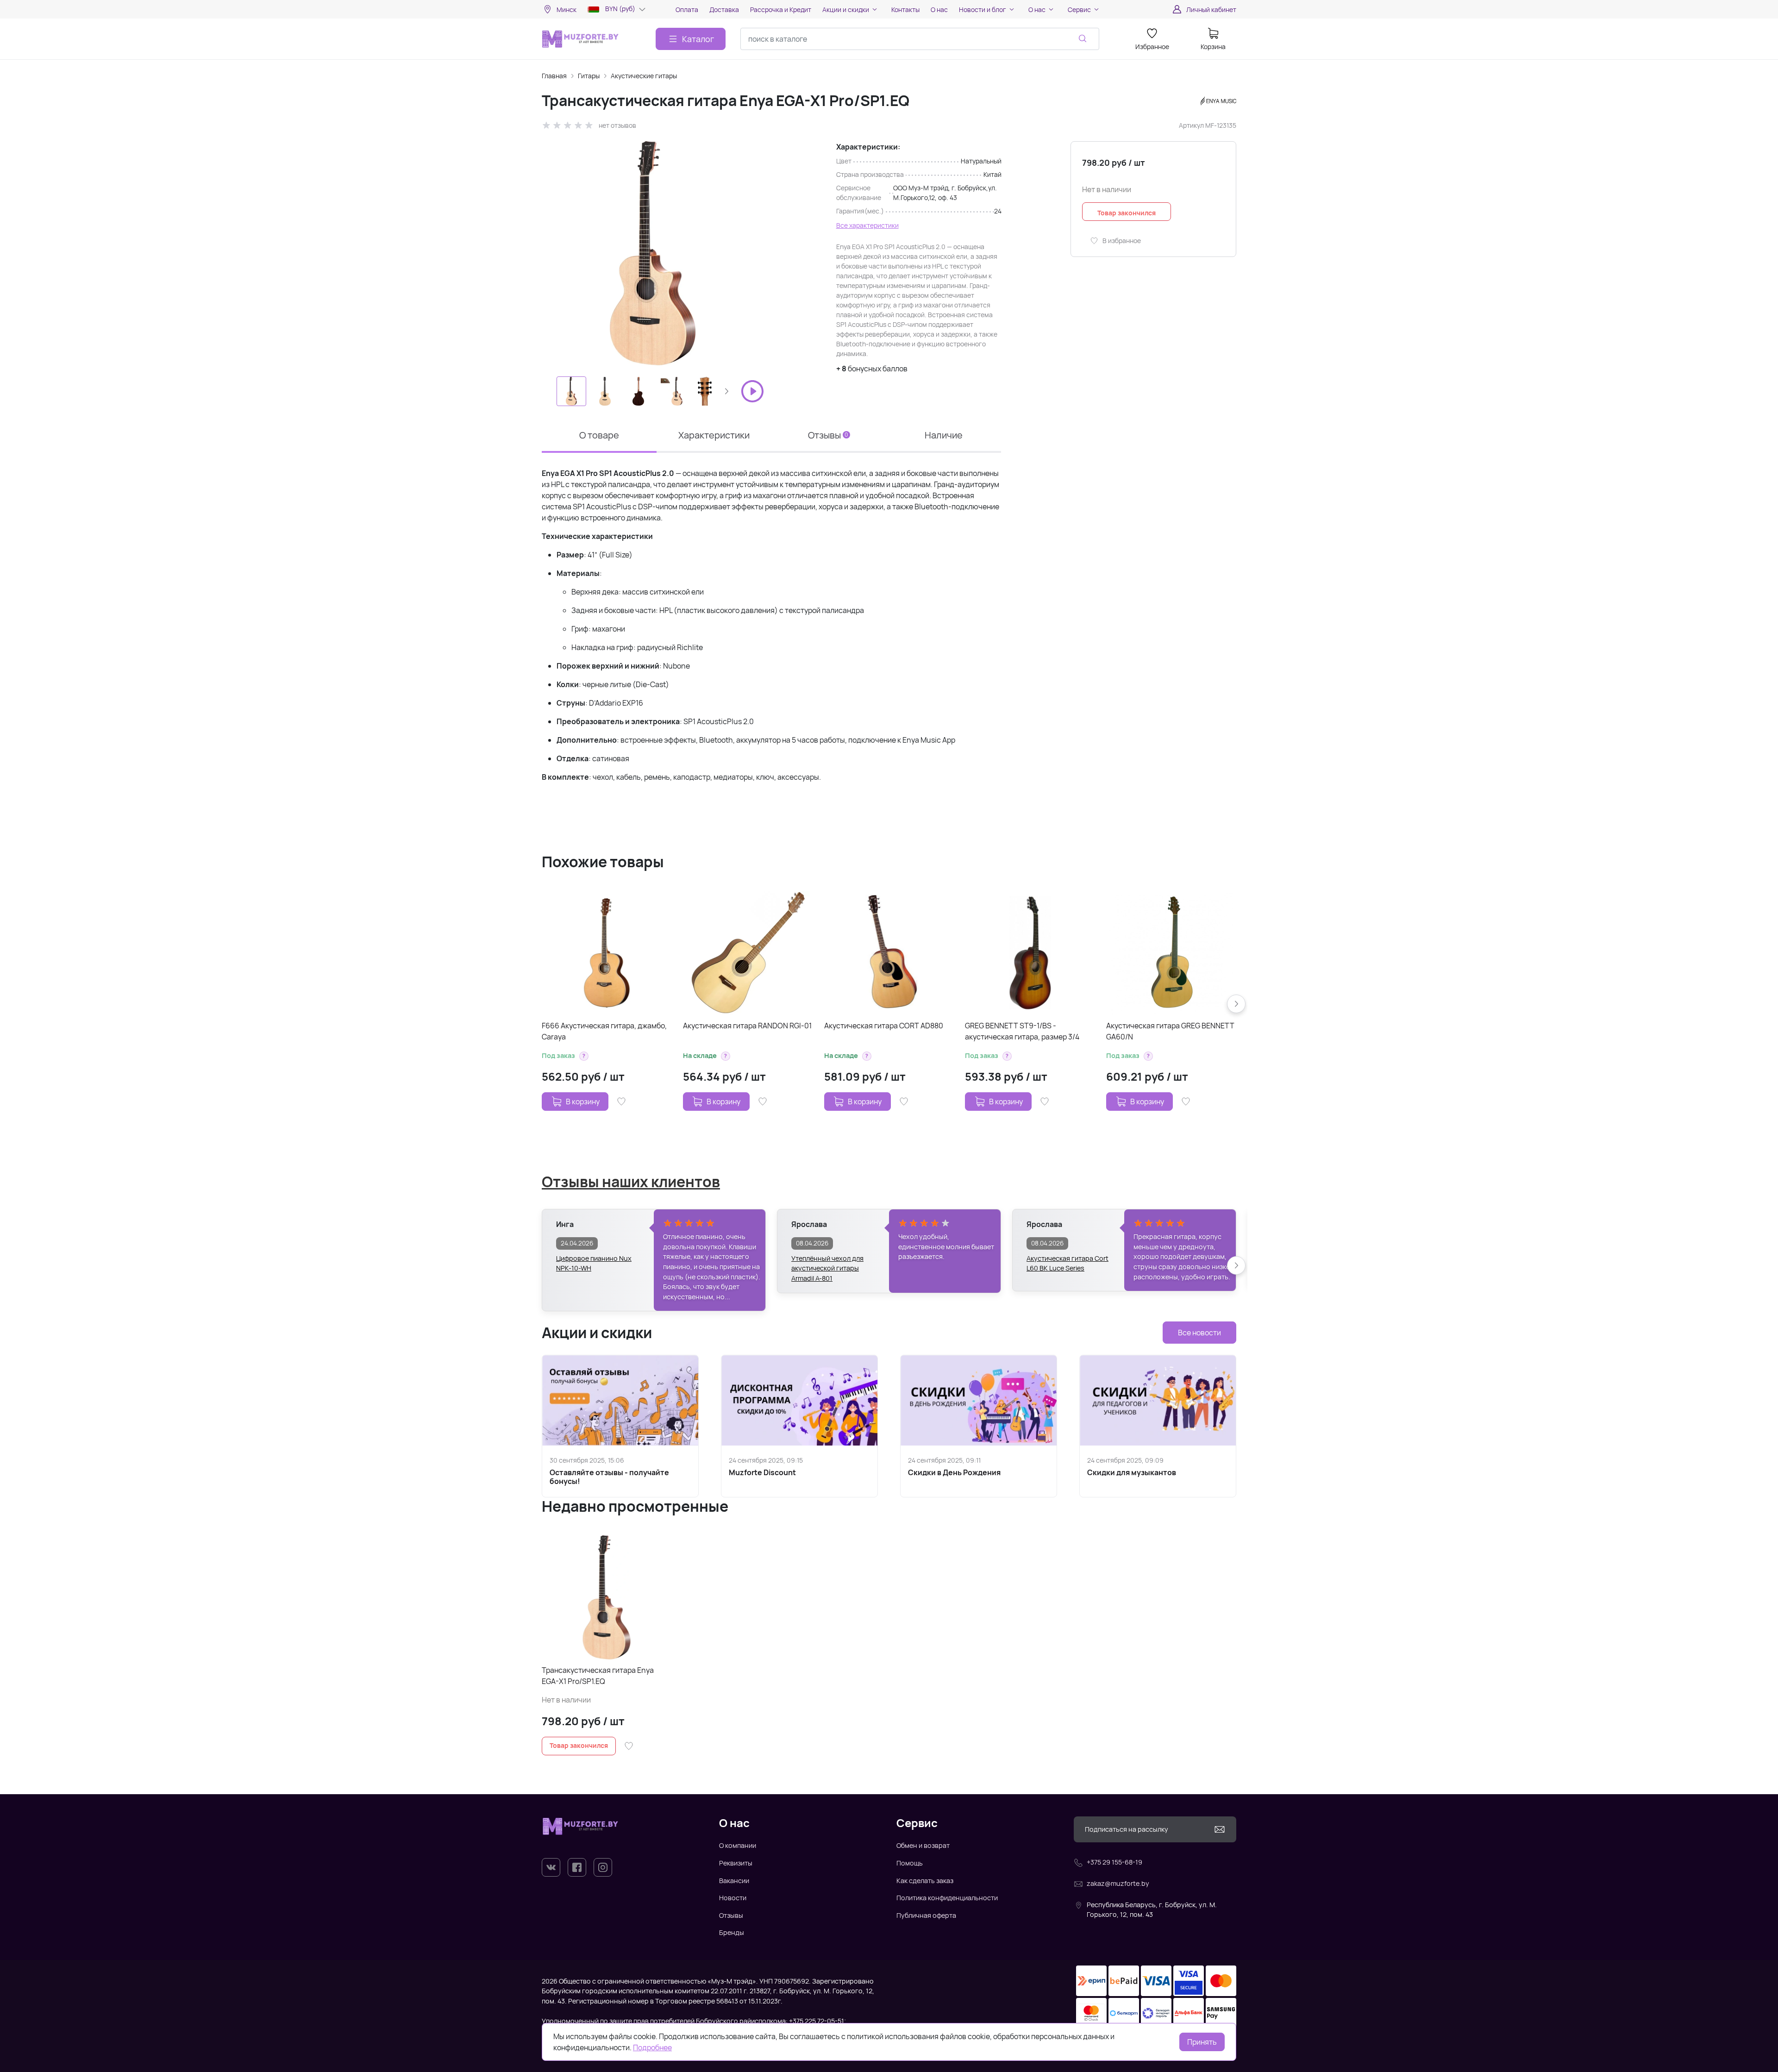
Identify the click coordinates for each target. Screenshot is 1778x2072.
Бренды (732, 1932)
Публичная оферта (926, 1915)
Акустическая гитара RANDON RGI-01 (747, 1026)
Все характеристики (867, 225)
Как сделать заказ (925, 1881)
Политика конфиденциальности (947, 1898)
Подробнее (652, 2047)
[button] (726, 391)
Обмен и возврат (923, 1845)
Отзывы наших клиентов (631, 1182)
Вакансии (734, 1881)
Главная (554, 76)
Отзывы (731, 1915)
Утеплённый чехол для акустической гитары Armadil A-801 (827, 1264)
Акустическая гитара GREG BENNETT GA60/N (1170, 1031)
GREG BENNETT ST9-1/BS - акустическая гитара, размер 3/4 (1022, 1031)
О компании (738, 1845)
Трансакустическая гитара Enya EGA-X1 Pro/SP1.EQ (598, 1676)
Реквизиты (736, 1863)
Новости (733, 1898)
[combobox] (920, 39)
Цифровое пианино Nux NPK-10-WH (594, 1263)
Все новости (1199, 1333)
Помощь (910, 1863)
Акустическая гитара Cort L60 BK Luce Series (1067, 1263)
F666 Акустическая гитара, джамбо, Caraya (604, 1031)
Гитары (589, 76)
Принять (1202, 2042)
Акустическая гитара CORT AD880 (884, 1026)
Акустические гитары (644, 76)
